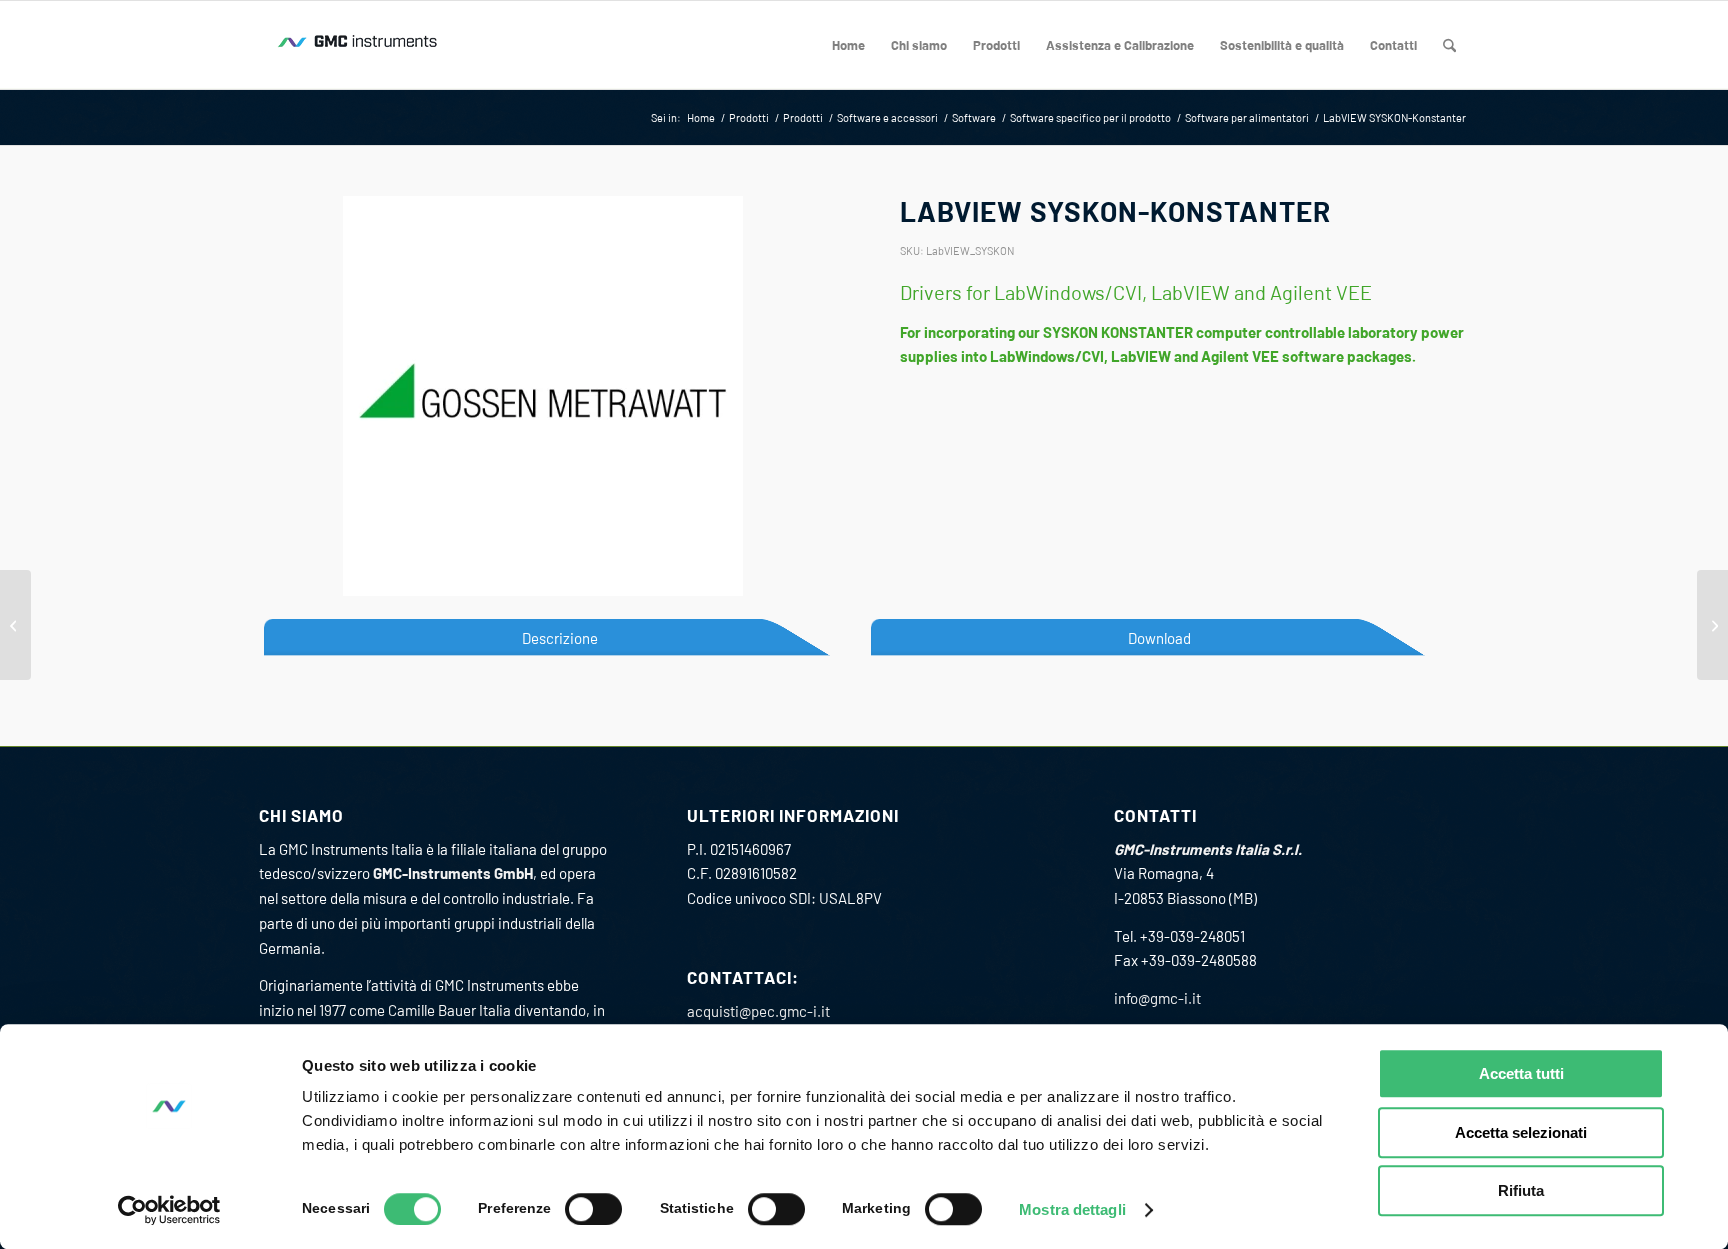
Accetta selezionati (1521, 1132)
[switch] (593, 1209)
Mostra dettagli (1072, 1209)
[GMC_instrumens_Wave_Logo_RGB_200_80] (359, 45)
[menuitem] (848, 45)
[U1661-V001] (1712, 625)
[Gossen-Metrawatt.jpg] (543, 396)
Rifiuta (1521, 1190)
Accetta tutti (1521, 1073)
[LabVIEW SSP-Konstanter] (15, 625)
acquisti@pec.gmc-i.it (758, 1011)
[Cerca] (1449, 45)
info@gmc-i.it (1157, 998)
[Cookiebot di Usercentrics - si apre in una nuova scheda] (169, 1210)
